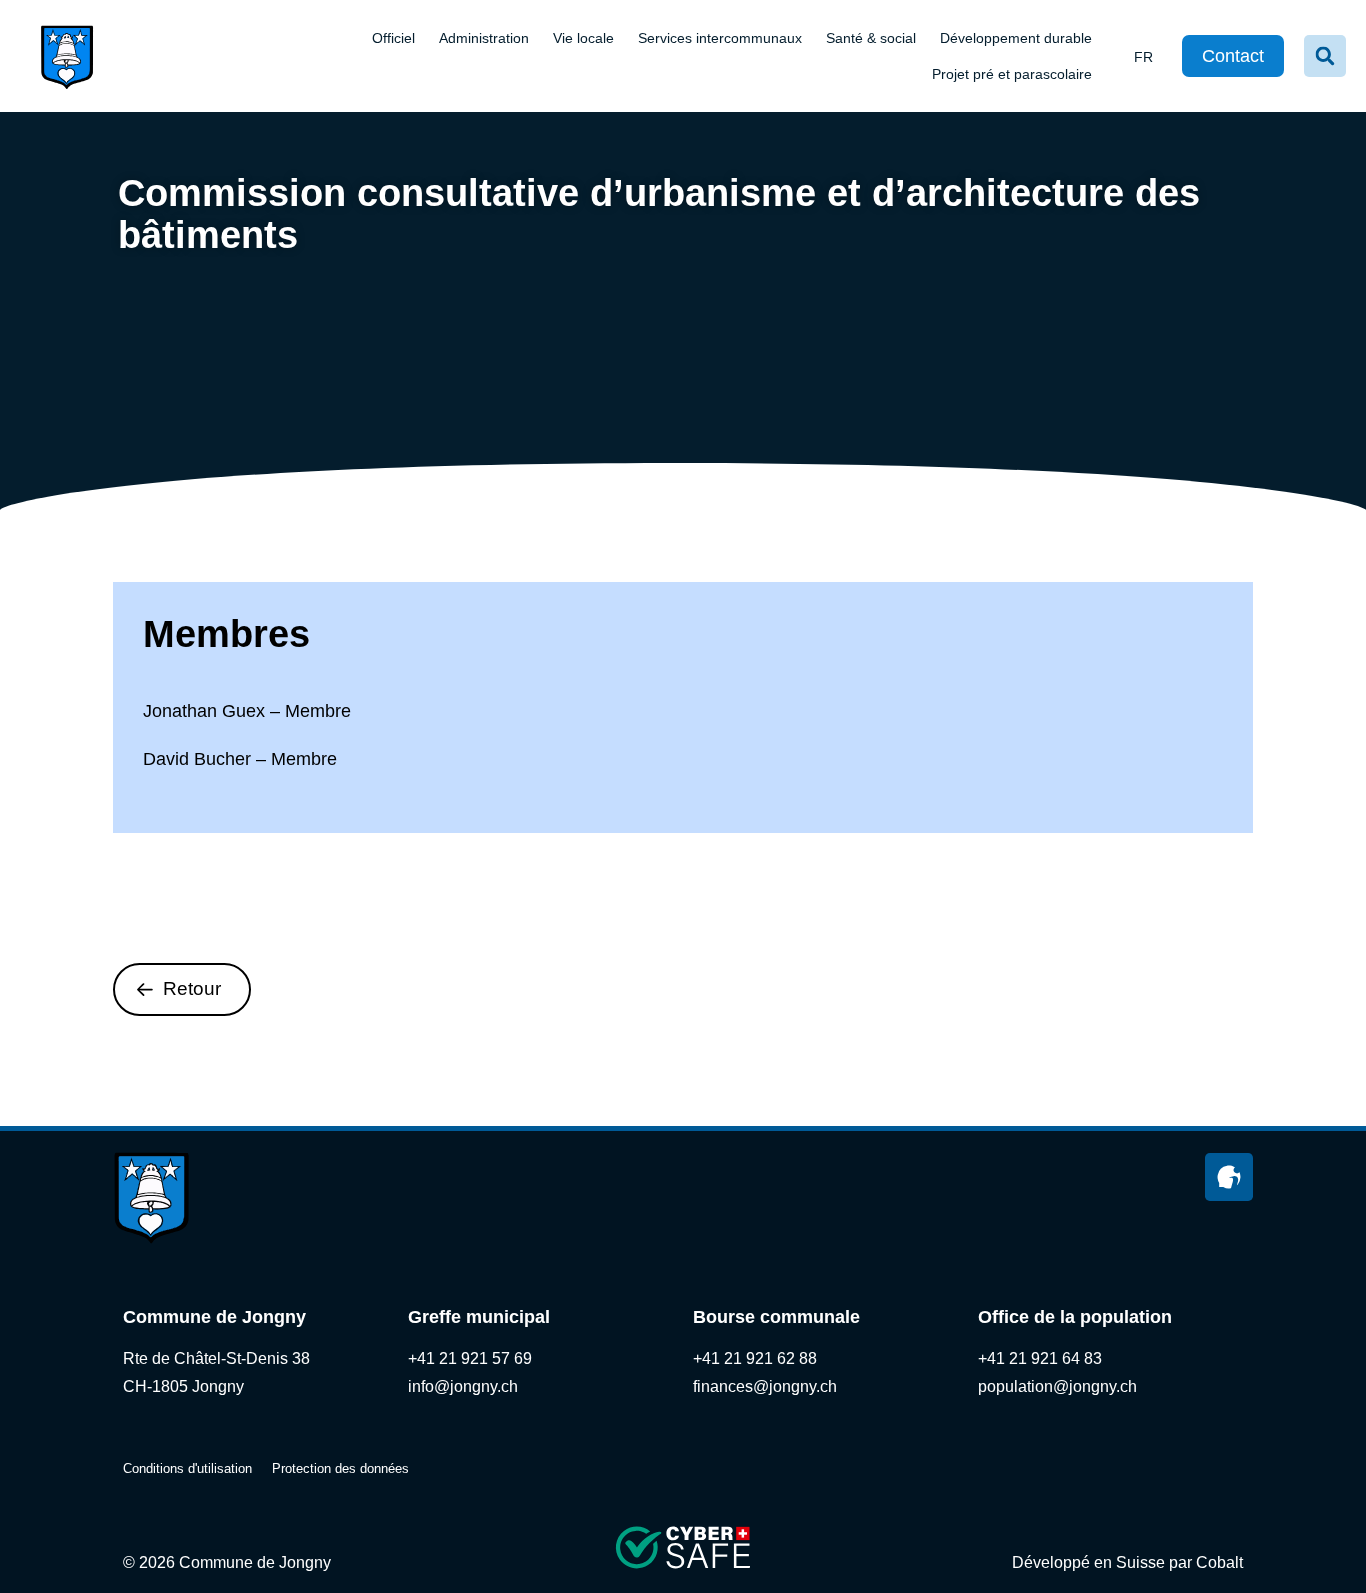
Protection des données (340, 1468)
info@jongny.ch (463, 1386)
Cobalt (1219, 1562)
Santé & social (871, 38)
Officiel (393, 38)
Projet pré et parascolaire (1012, 74)
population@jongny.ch (1057, 1386)
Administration (484, 38)
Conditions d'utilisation (187, 1468)
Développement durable (1016, 38)
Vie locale (583, 38)
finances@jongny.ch (765, 1386)
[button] (1325, 56)
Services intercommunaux (720, 38)
